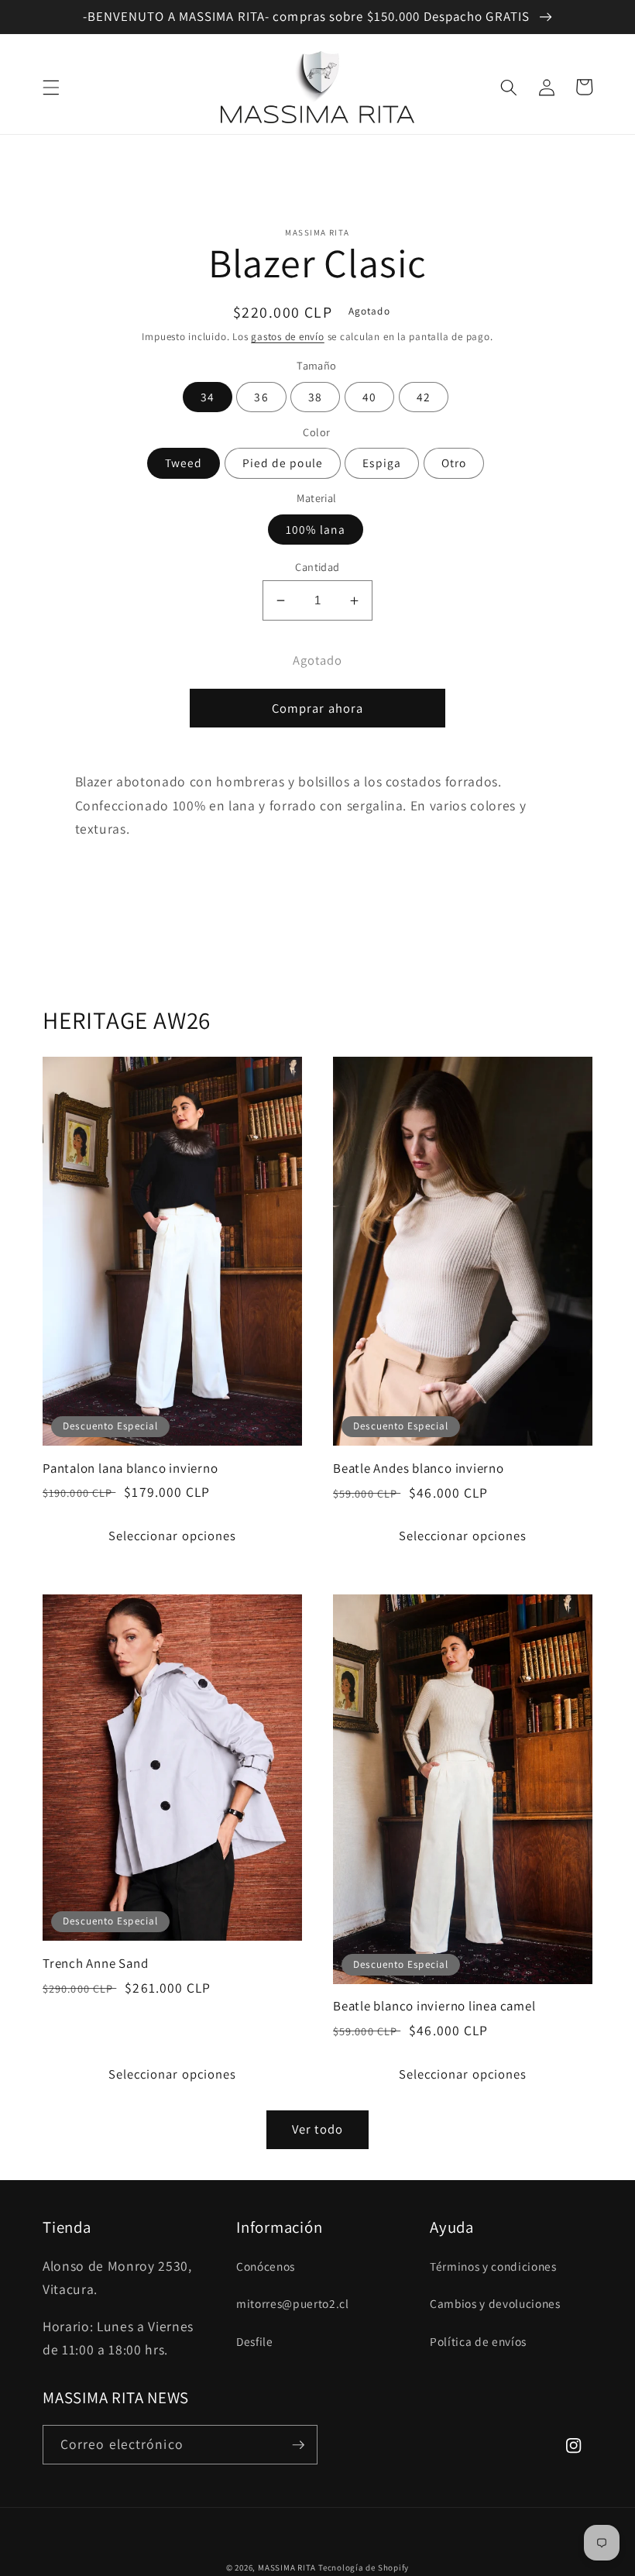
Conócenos (266, 2266)
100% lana (316, 529)
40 (369, 397)
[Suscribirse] (298, 2445)
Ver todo (317, 2129)
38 (315, 397)
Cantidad (317, 567)
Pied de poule (283, 463)
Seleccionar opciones (173, 1536)
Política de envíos (478, 2341)
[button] (51, 87)
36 (261, 397)
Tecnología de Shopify (364, 2567)
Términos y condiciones (493, 2266)
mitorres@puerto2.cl (293, 2303)
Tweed (184, 463)
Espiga (382, 463)
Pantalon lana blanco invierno (130, 1469)
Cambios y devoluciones (495, 2303)
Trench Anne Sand (95, 1964)
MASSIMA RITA (288, 2567)
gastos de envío (288, 337)
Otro (454, 463)
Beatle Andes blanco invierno (419, 1469)
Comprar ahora (317, 708)
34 (208, 397)
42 (424, 397)
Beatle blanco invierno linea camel (434, 2006)
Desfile (255, 2341)
